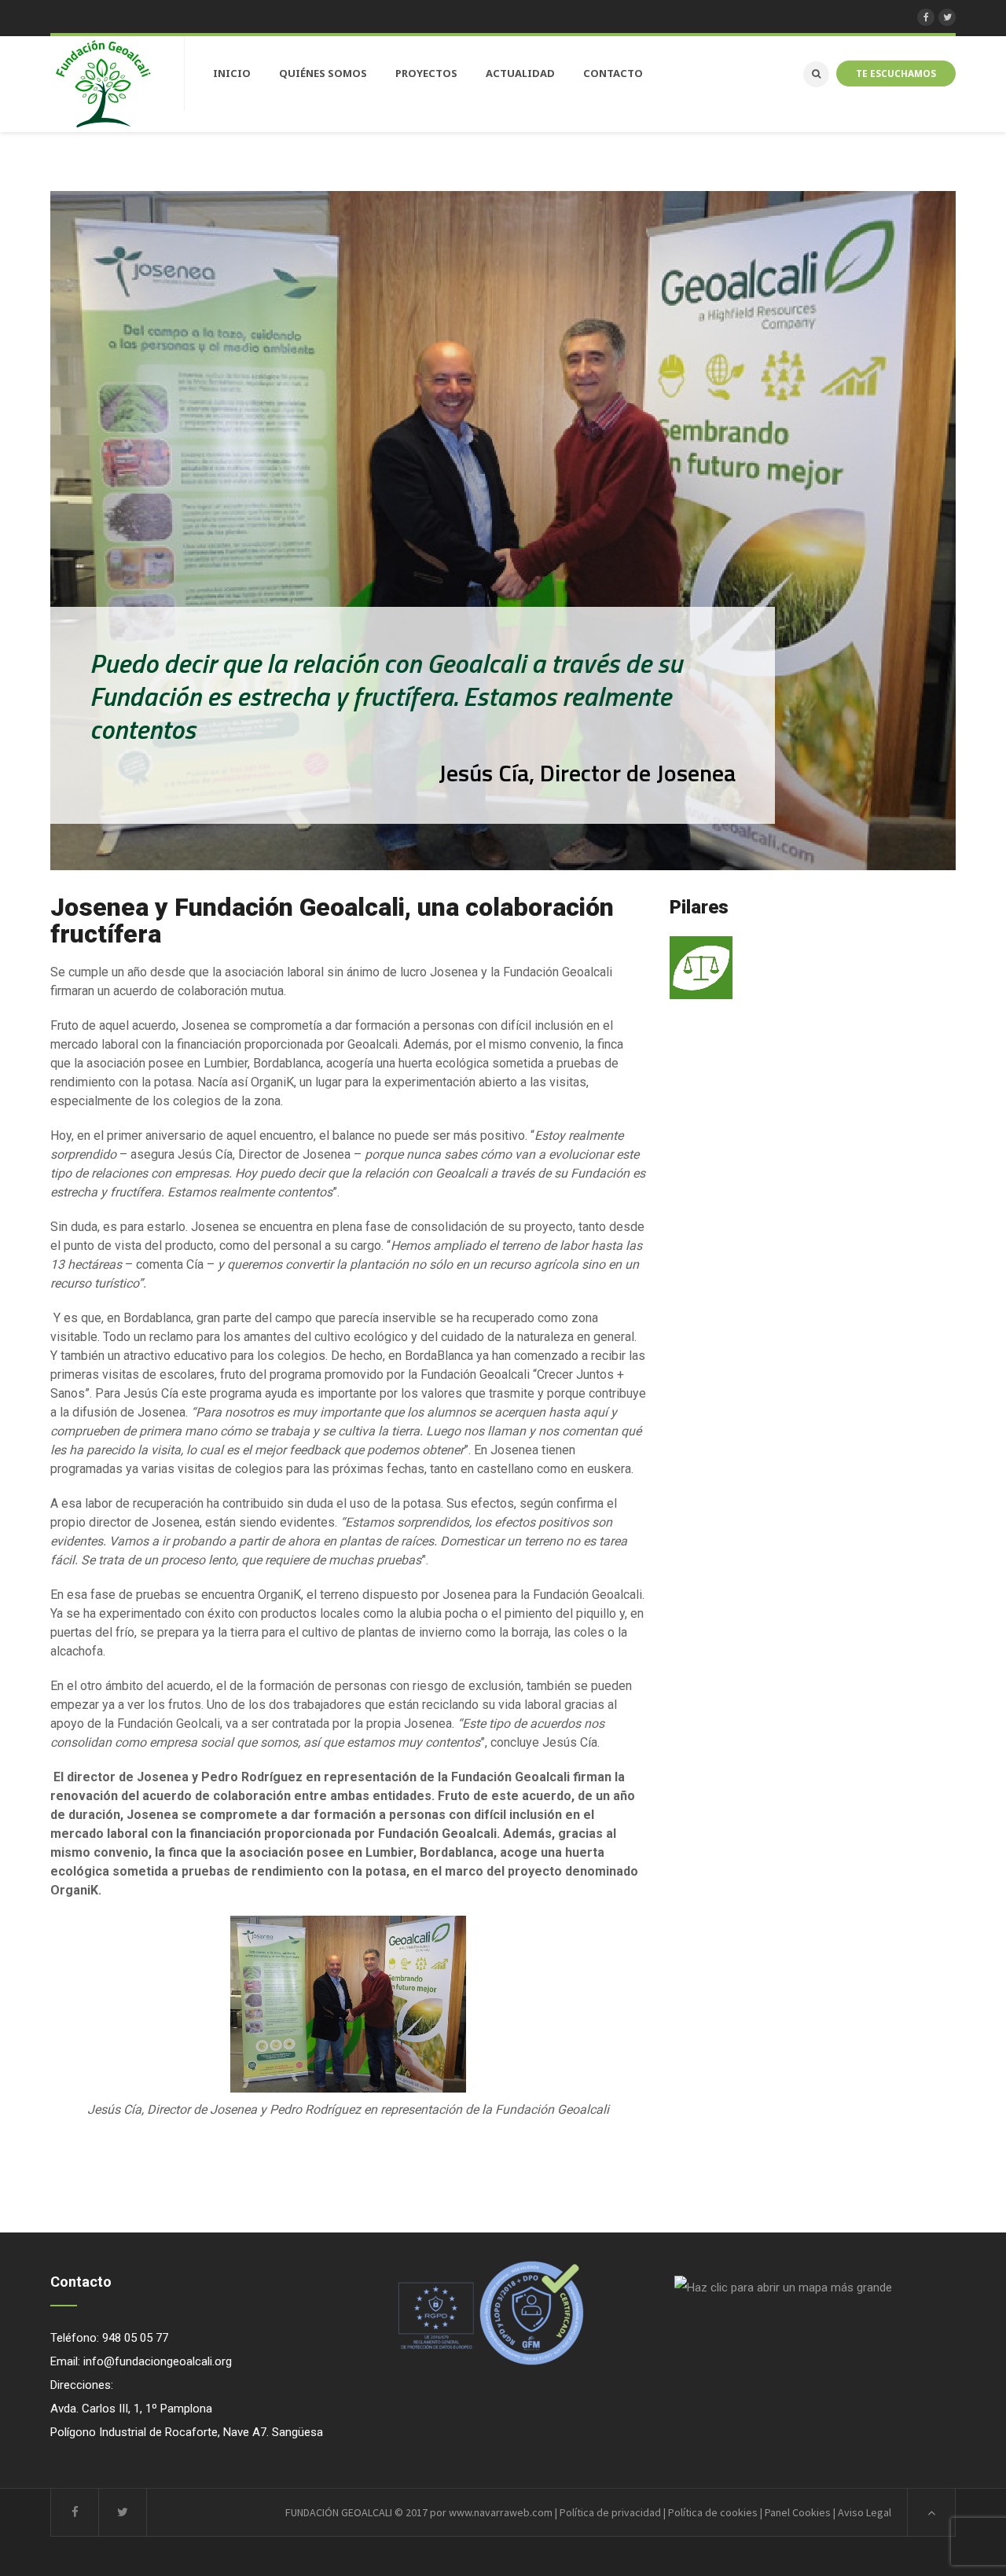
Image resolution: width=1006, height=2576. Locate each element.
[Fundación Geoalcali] (103, 84)
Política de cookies (713, 2512)
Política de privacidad (610, 2512)
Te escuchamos (896, 73)
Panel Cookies (798, 2512)
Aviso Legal (865, 2512)
